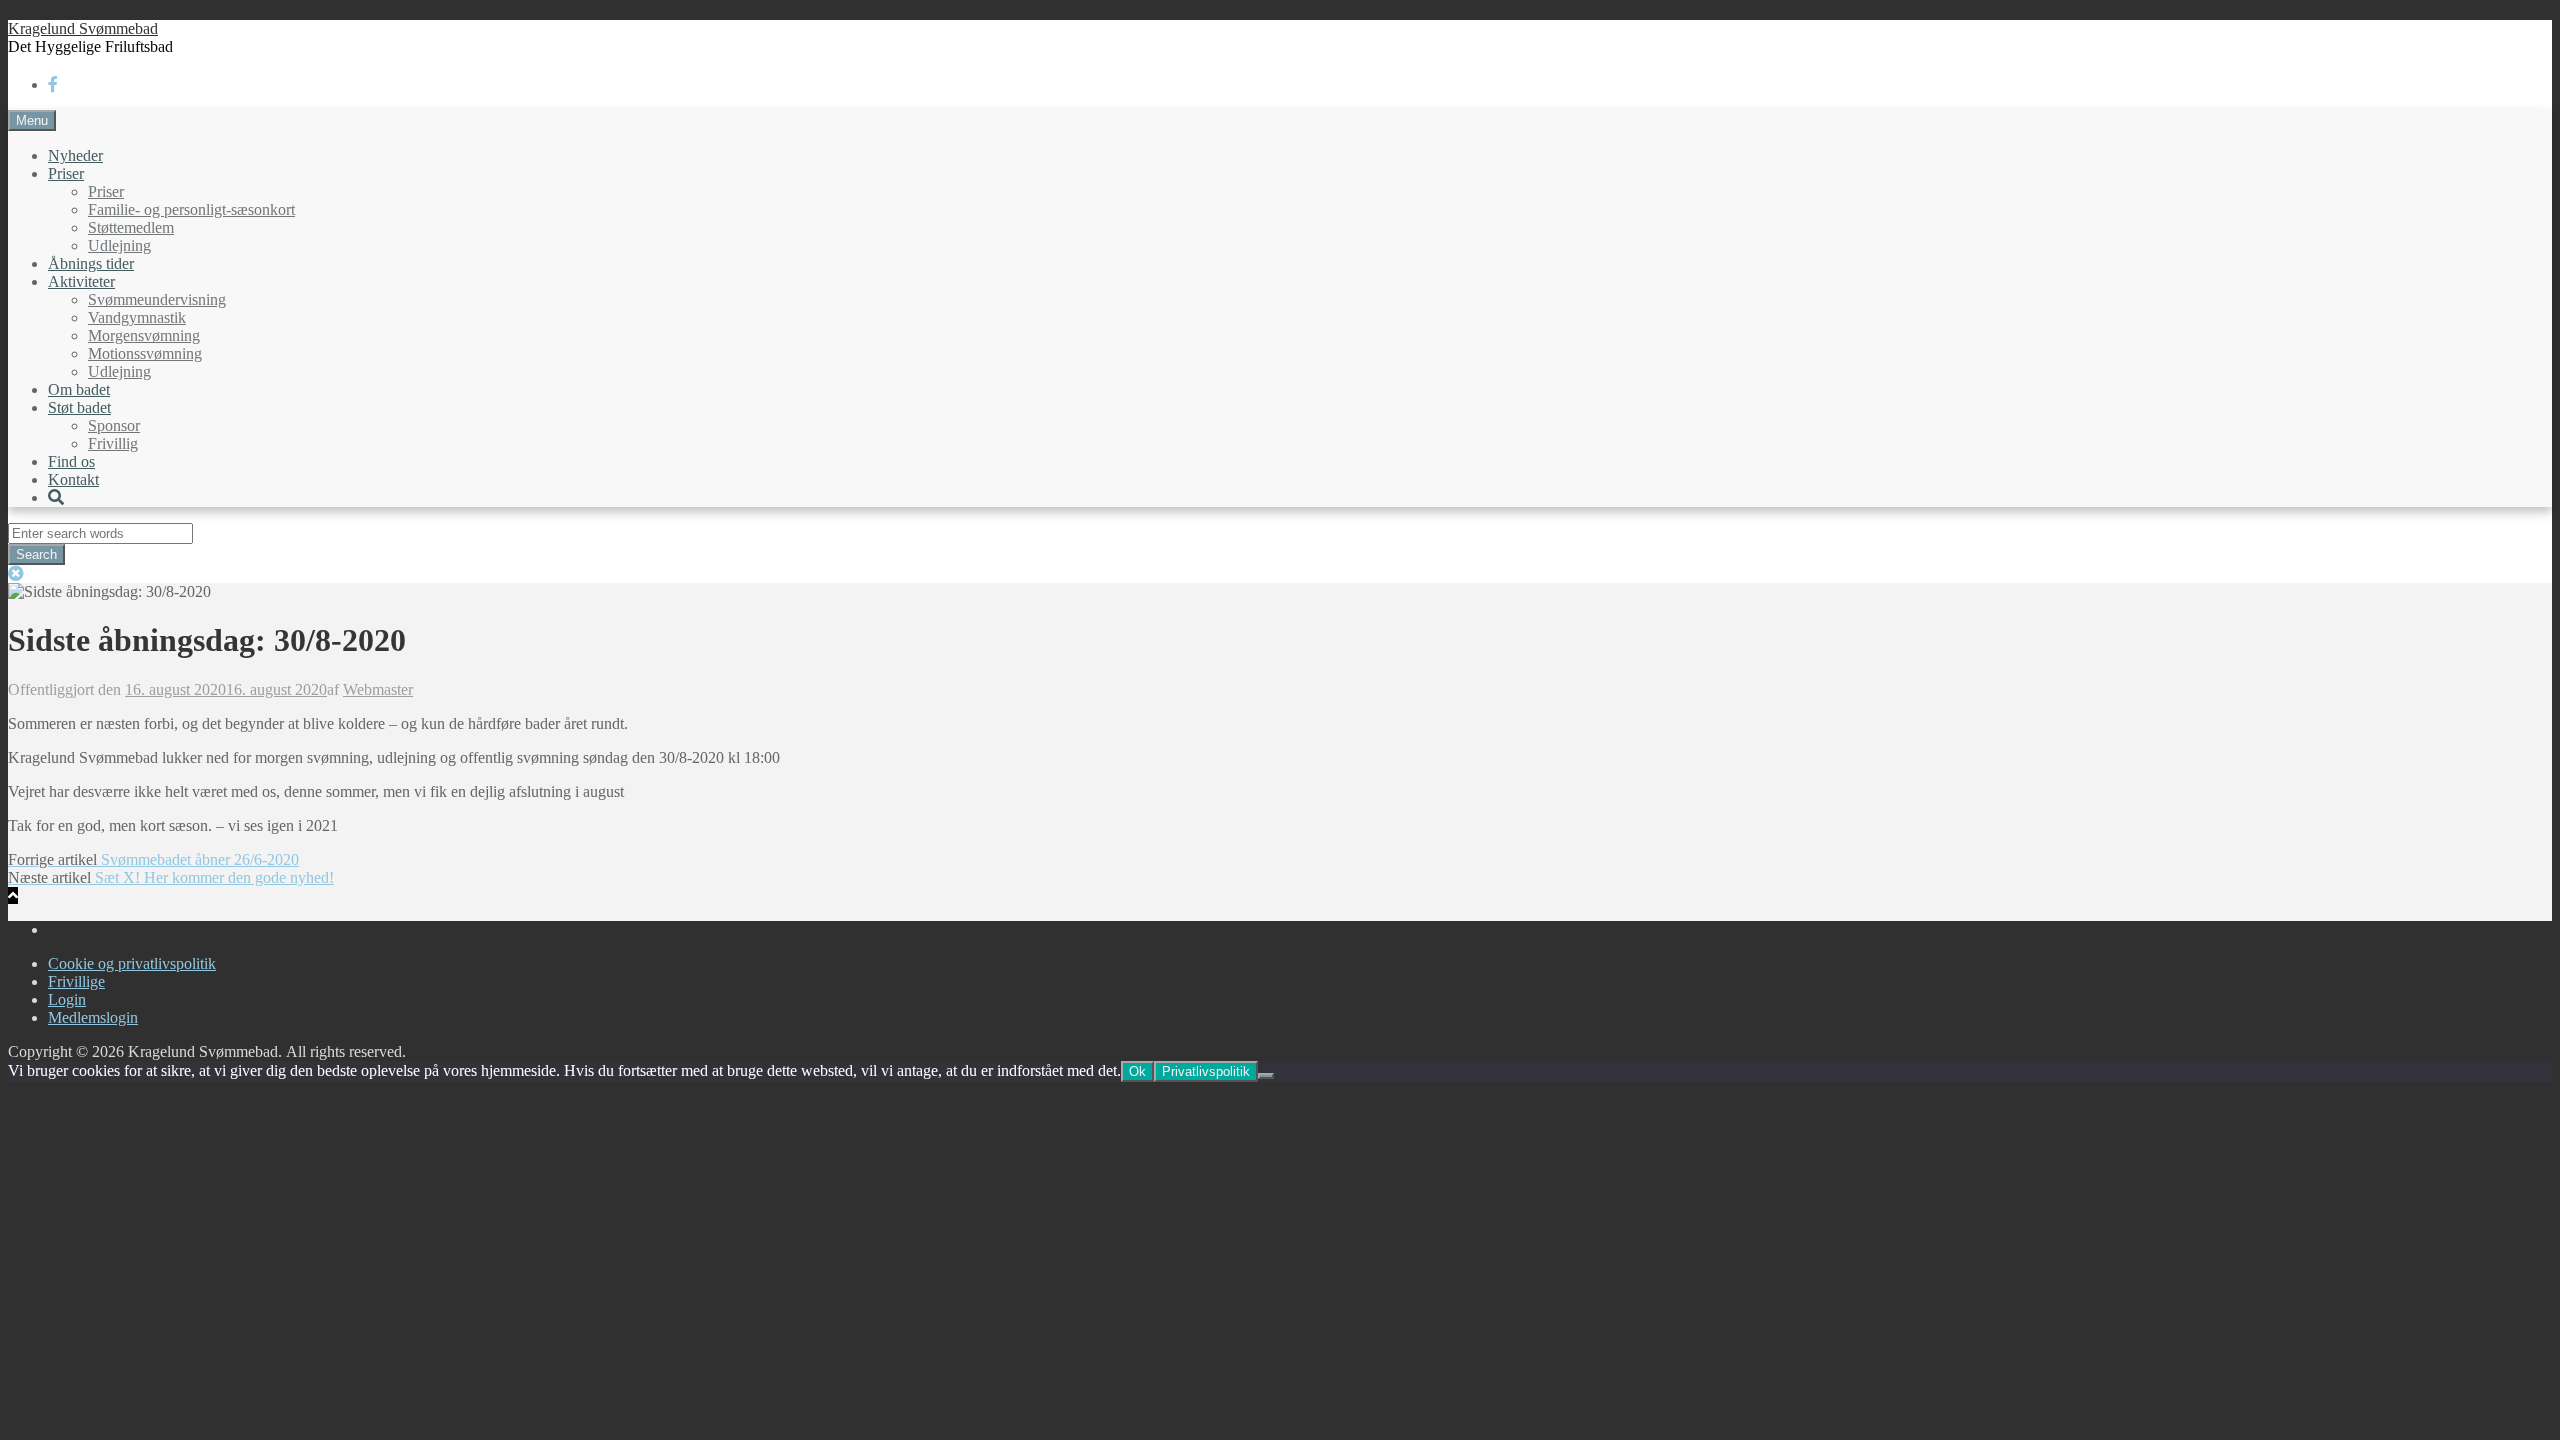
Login (67, 999)
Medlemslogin (93, 1017)
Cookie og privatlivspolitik (132, 963)
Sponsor (114, 425)
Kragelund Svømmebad (83, 28)
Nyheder (75, 155)
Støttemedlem (131, 227)
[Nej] (1266, 1076)
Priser (66, 173)
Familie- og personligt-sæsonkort (191, 209)
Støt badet (79, 407)
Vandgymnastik (137, 317)
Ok (1137, 1071)
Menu (32, 120)
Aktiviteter (81, 281)
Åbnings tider (91, 263)
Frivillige (76, 981)
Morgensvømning (144, 335)
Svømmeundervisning (157, 299)
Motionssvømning (145, 353)
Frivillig (113, 443)
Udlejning (119, 245)
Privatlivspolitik (1206, 1071)
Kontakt (73, 479)
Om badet (79, 389)
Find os (71, 461)
